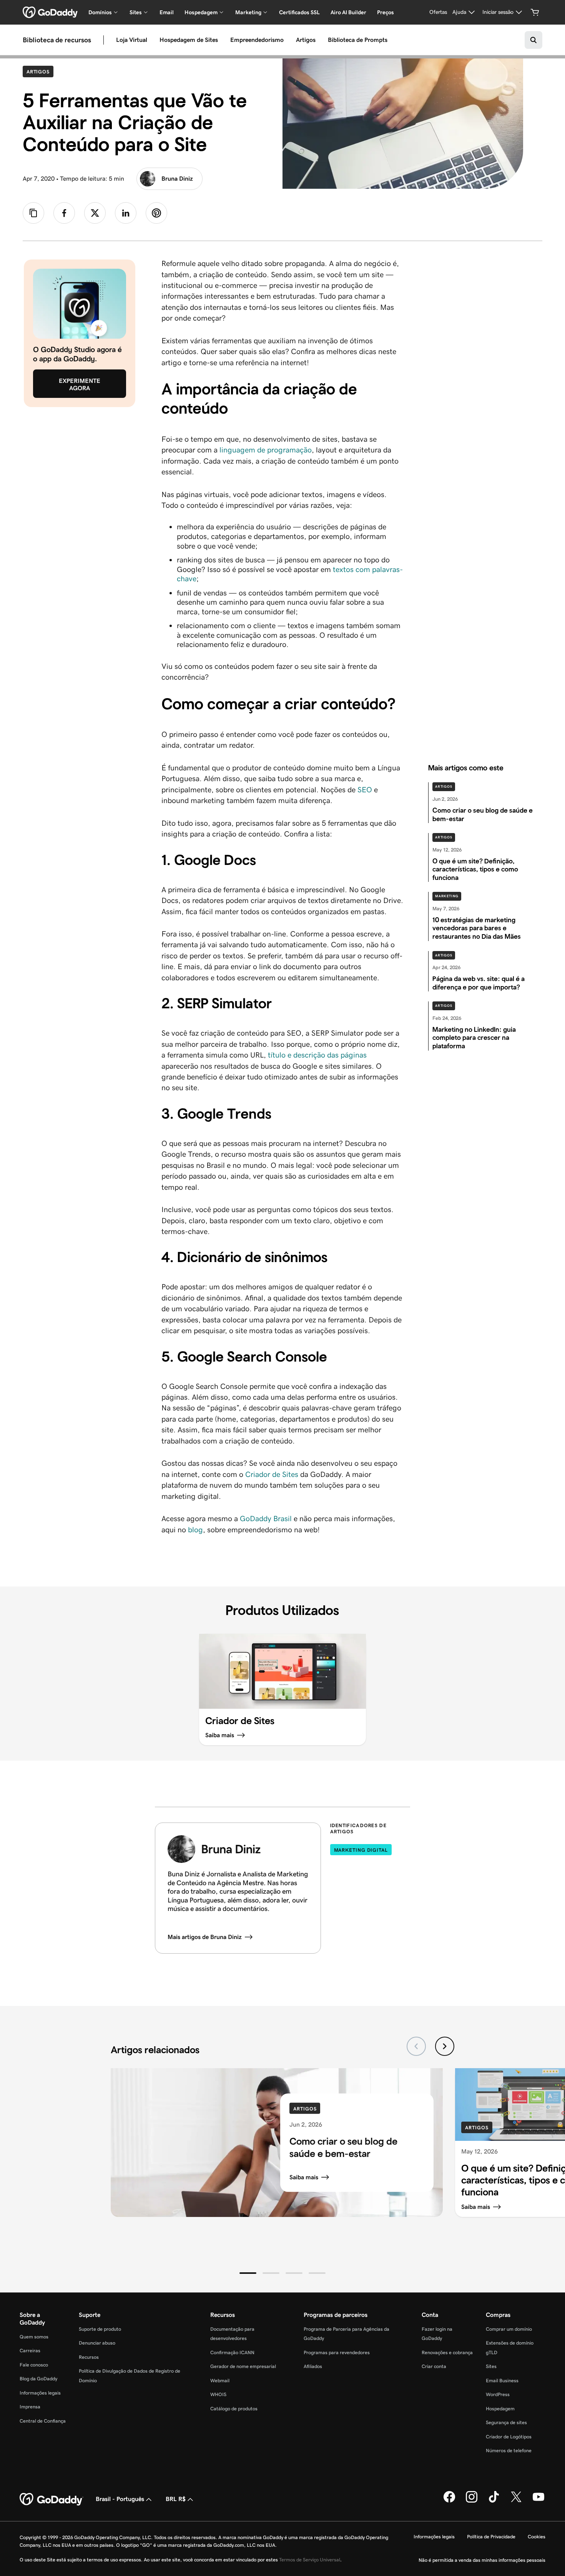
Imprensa (30, 2407)
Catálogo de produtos (234, 2409)
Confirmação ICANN (232, 2352)
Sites (491, 2366)
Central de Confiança (43, 2421)
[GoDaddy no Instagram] (472, 2501)
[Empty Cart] (535, 12)
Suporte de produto (100, 2329)
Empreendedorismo (257, 40)
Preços (386, 12)
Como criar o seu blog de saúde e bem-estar (343, 2147)
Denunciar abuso (97, 2343)
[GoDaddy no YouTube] (538, 2501)
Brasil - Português (120, 2499)
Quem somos (34, 2337)
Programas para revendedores (337, 2352)
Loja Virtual (132, 40)
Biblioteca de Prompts (358, 40)
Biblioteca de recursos (57, 40)
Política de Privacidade (491, 2537)
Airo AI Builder (348, 12)
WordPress (498, 2394)
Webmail (220, 2381)
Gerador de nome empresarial (243, 2366)
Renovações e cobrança (447, 2352)
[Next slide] (445, 2046)
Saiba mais (304, 2177)
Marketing (447, 896)
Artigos (306, 40)
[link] (64, 213)
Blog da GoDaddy (38, 2379)
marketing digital (361, 1850)
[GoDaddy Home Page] (52, 2500)
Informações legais (40, 2393)
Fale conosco (34, 2365)
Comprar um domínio (509, 2329)
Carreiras (30, 2351)
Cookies (537, 2537)
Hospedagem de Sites (189, 40)
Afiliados (313, 2366)
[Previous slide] (416, 2046)
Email (167, 12)
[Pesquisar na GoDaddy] (533, 40)
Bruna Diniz (177, 179)
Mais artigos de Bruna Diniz (205, 1937)
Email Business (502, 2381)
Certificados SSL (299, 12)
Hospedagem (500, 2409)
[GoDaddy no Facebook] (449, 2501)
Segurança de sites (506, 2422)
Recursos (89, 2357)
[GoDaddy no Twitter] (516, 2501)
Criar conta (434, 2366)
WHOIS (218, 2394)
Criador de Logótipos (509, 2437)
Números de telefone (509, 2450)
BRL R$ (176, 2499)
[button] (248, 2273)
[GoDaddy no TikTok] (494, 2501)
